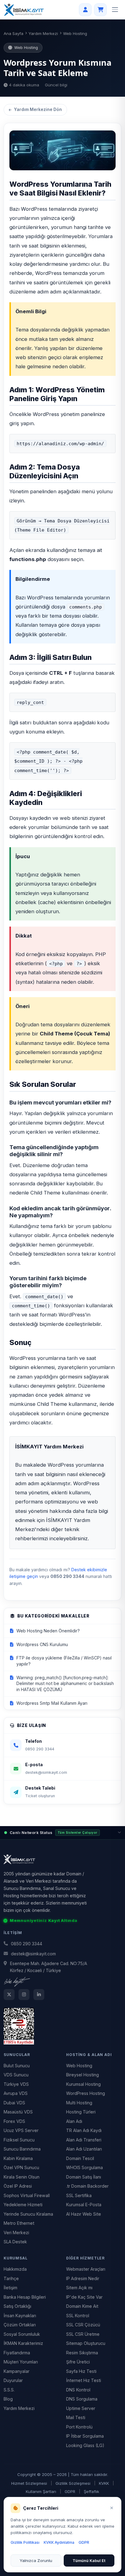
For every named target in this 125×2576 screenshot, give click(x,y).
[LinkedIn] (39, 1995)
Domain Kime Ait (82, 2306)
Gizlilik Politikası (25, 2542)
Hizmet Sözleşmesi (29, 2483)
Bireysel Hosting (83, 2075)
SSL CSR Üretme (83, 2334)
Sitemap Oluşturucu (86, 2343)
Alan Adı (74, 2121)
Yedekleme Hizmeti (23, 2205)
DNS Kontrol (78, 2390)
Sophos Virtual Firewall (27, 2195)
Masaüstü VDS (18, 2112)
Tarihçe (11, 2278)
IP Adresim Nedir (83, 2278)
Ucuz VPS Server (21, 2130)
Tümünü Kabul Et (89, 2560)
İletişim (10, 2288)
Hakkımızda (15, 2269)
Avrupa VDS (16, 2093)
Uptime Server (81, 2408)
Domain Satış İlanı (84, 2177)
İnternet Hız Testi (84, 2380)
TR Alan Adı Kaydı (84, 2130)
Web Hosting (79, 2066)
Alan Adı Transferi (84, 2140)
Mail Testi (76, 2417)
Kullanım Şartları (41, 2491)
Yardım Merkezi (43, 33)
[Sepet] (100, 10)
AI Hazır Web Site (84, 2214)
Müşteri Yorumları (21, 2362)
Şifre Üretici (78, 2362)
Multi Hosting (79, 2103)
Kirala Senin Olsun (22, 2177)
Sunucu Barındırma (22, 2149)
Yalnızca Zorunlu (36, 2560)
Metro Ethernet (19, 2223)
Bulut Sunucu (17, 2066)
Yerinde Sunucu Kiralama (28, 2214)
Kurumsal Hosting (83, 2084)
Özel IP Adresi (18, 2186)
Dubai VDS (14, 2103)
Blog (8, 2399)
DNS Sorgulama (82, 2399)
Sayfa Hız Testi (81, 2371)
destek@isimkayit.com (33, 1954)
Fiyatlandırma (17, 2353)
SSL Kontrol (78, 2316)
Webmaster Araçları (86, 2269)
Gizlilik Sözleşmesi (73, 2483)
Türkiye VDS (16, 2084)
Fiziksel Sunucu (19, 2140)
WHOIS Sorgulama (84, 2167)
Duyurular (13, 2380)
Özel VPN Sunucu (21, 2167)
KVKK (104, 2483)
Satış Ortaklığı (17, 2306)
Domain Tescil (80, 2158)
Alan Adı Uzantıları (84, 2149)
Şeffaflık (91, 2491)
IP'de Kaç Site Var (84, 2297)
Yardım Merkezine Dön (38, 109)
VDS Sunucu (16, 2075)
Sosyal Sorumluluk (22, 2334)
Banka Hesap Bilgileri (25, 2297)
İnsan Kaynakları (20, 2316)
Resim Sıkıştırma (82, 2353)
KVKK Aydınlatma (59, 2542)
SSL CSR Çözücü (83, 2325)
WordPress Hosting (86, 2093)
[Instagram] (24, 1995)
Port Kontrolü (79, 2427)
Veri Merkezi (16, 2233)
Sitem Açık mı (79, 2288)
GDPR (70, 2491)
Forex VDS (14, 2121)
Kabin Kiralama (18, 2158)
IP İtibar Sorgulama (85, 2436)
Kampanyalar (17, 2371)
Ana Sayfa (14, 33)
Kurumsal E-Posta (84, 2205)
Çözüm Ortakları (20, 2325)
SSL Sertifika (79, 2195)
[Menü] (115, 10)
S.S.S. (9, 2390)
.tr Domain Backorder (87, 2186)
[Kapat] (112, 2508)
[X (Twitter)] (9, 1995)
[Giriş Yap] (85, 10)
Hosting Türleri (81, 2112)
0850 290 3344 (27, 1944)
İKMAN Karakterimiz (23, 2343)
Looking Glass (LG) (85, 2445)
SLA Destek (15, 2242)
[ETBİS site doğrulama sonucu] (62, 2026)
